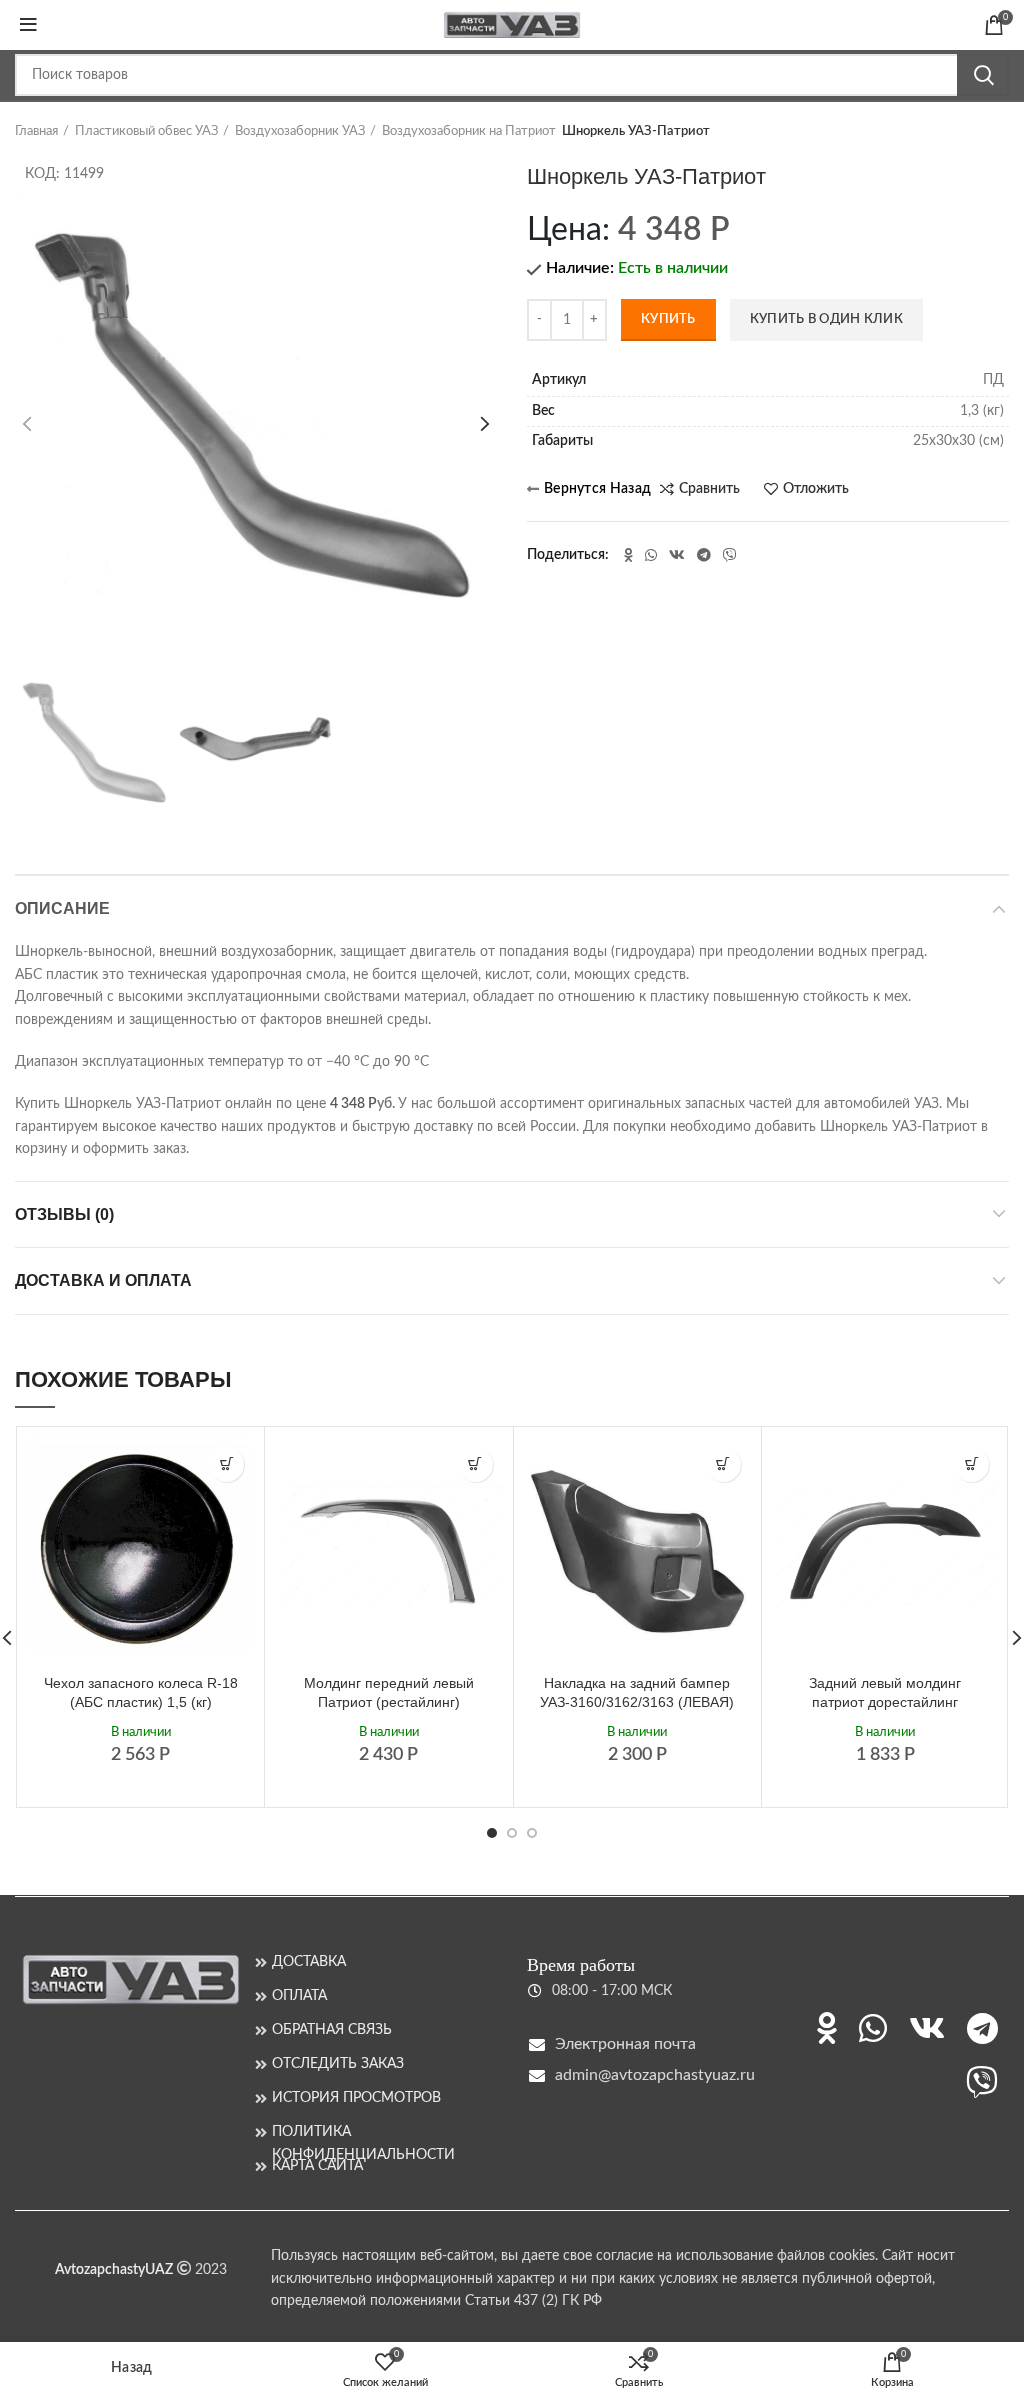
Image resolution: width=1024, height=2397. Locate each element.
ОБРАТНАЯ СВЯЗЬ (332, 2030)
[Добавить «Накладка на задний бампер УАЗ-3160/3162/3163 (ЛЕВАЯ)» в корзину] (723, 1464)
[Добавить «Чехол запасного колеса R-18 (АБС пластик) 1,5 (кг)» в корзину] (226, 1464)
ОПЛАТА (299, 1996)
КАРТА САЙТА (317, 2166)
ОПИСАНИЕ (62, 908)
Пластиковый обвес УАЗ (146, 131)
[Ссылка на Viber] (730, 555)
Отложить (816, 489)
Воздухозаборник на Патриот (469, 131)
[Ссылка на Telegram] (704, 555)
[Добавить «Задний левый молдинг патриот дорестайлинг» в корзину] (971, 1464)
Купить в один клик (826, 319)
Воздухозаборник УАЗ (300, 131)
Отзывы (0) (64, 1214)
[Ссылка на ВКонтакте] (677, 555)
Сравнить (709, 489)
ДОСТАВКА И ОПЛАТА (103, 1280)
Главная (36, 131)
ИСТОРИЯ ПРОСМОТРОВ (356, 2098)
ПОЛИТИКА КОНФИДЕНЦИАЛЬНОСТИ (363, 2132)
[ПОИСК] (983, 75)
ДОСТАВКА (309, 1962)
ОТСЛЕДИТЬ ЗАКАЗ (338, 2064)
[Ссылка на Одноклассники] (628, 555)
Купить (668, 319)
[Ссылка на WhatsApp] (651, 555)
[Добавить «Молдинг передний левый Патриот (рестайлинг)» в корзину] (475, 1464)
